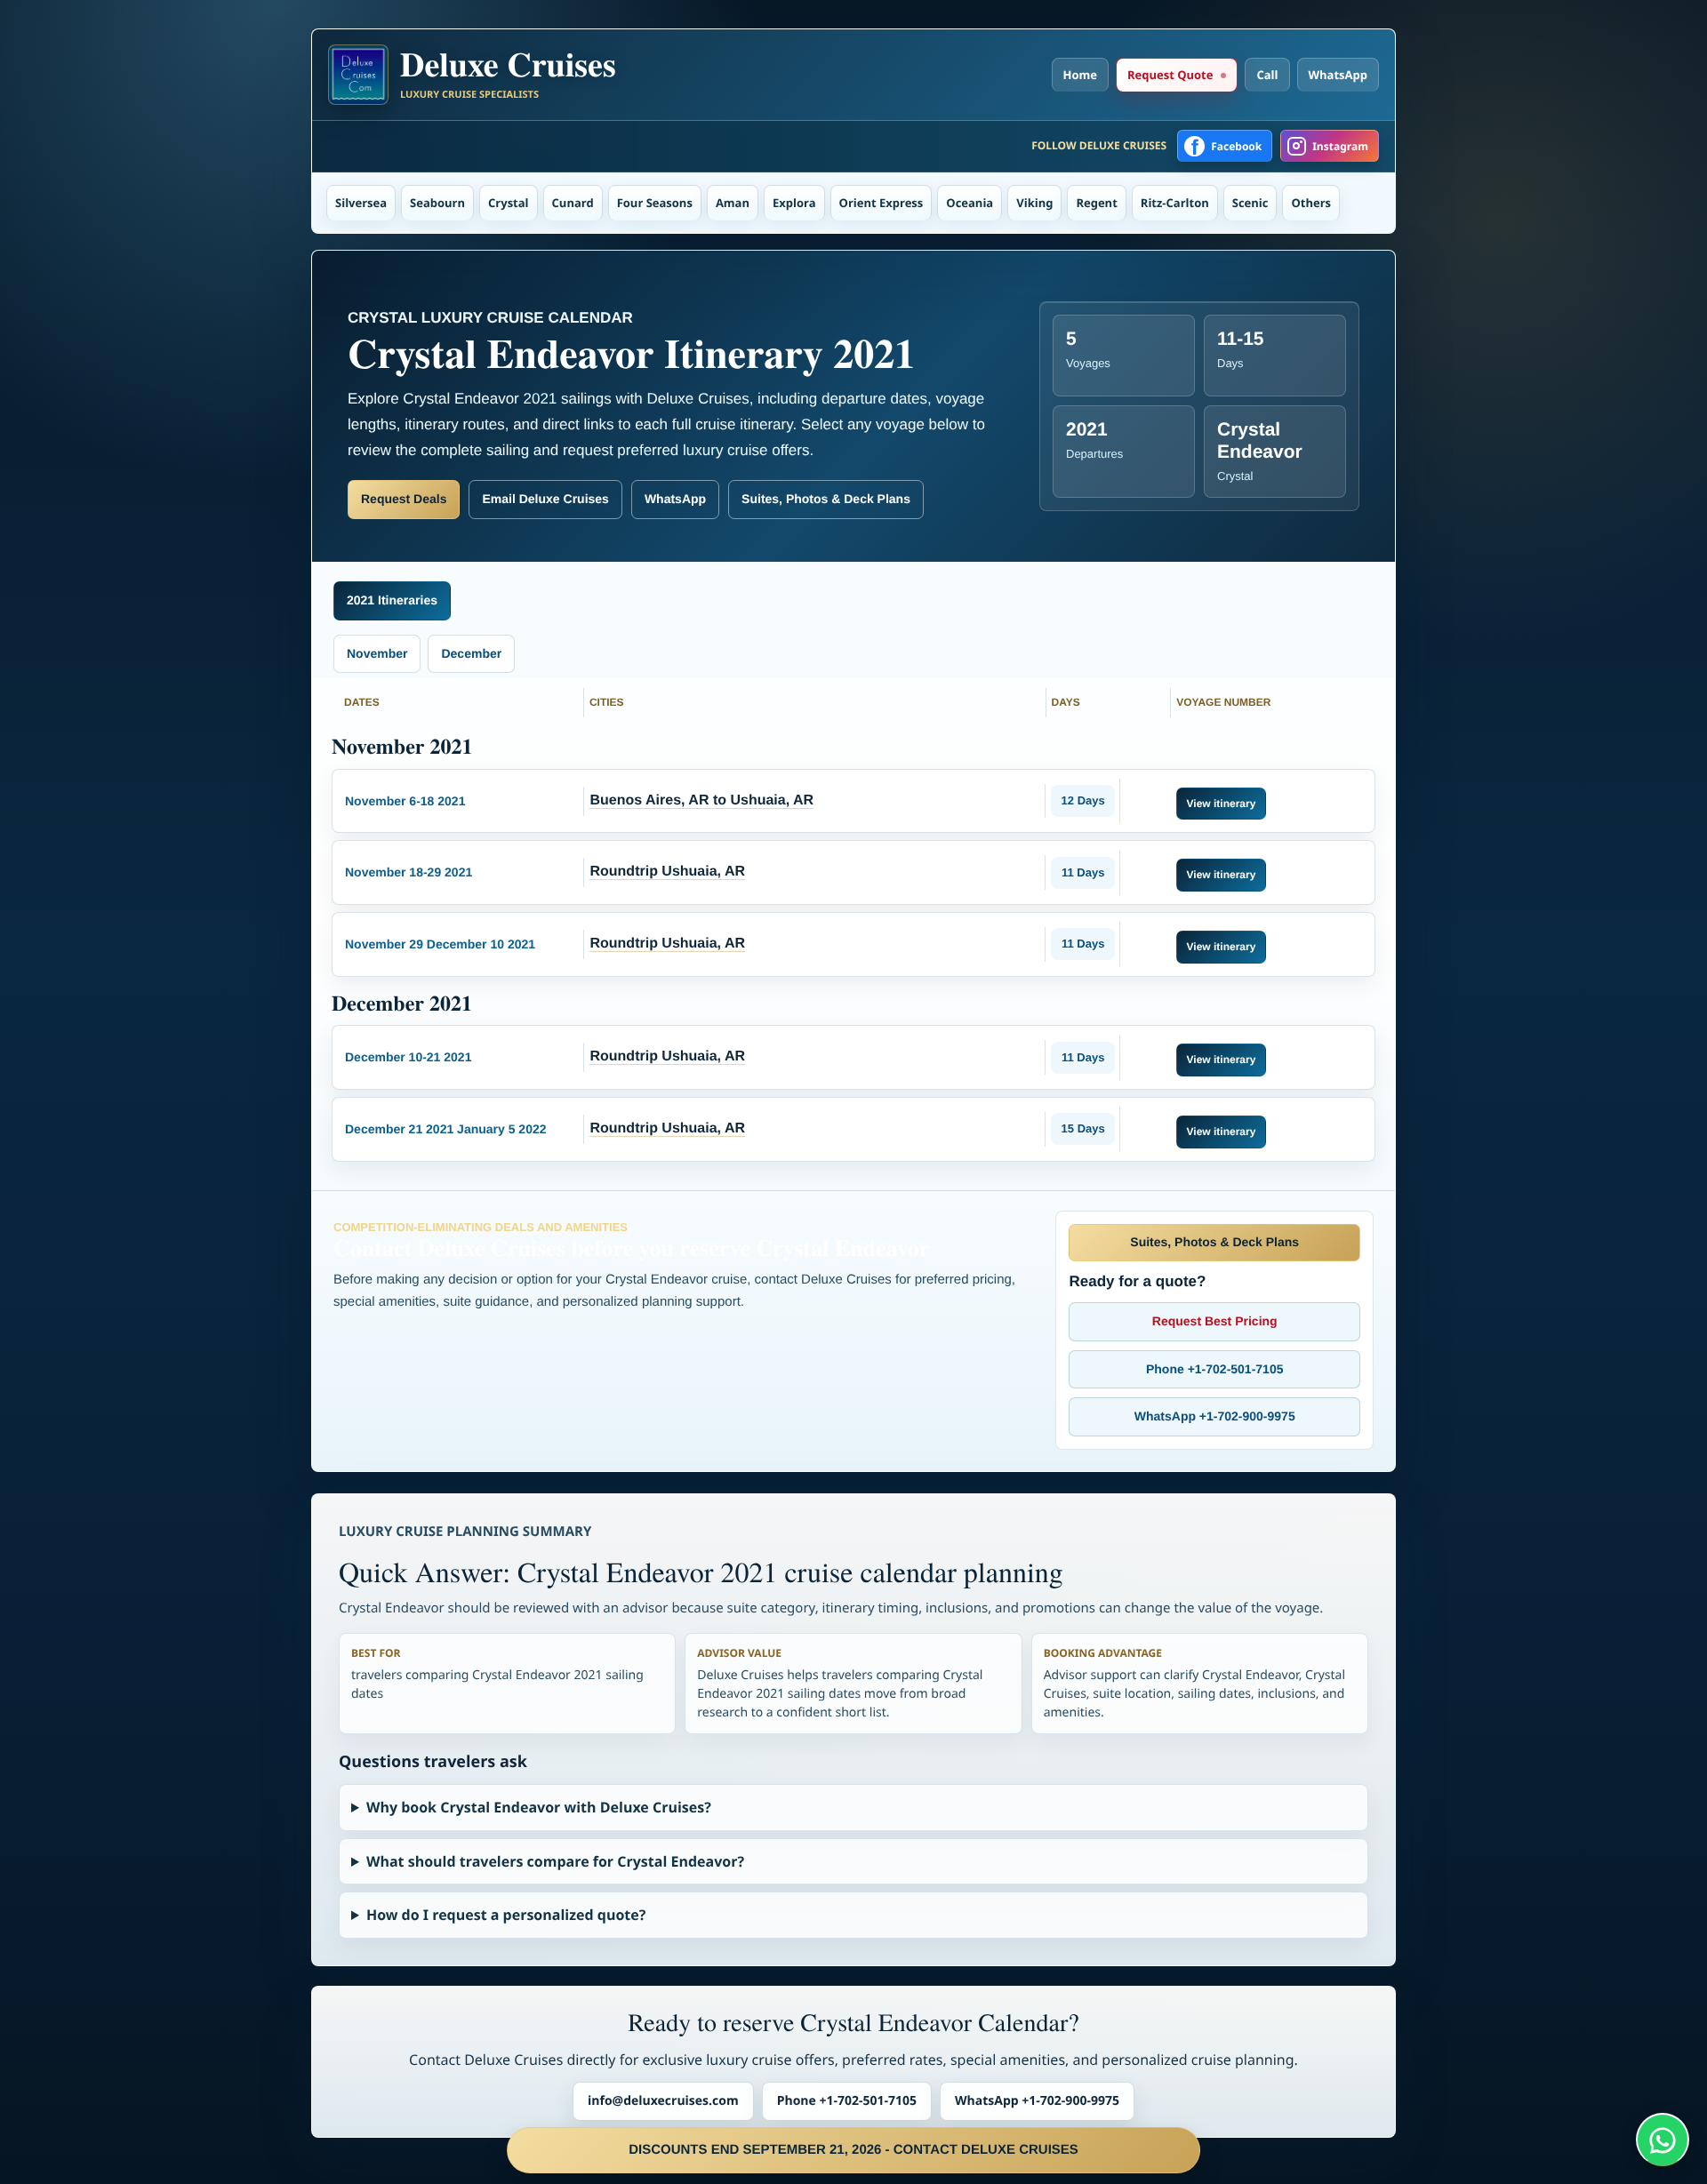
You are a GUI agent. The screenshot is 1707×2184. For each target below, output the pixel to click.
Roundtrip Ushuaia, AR (667, 872)
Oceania (970, 203)
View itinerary (1222, 804)
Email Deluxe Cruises (545, 499)
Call (1267, 75)
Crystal (509, 203)
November (377, 653)
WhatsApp (1338, 75)
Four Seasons (655, 203)
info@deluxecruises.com (663, 2101)
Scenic (1250, 203)
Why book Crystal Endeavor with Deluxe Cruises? (539, 1807)
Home (1080, 75)
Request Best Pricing (1215, 1321)
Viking (1034, 203)
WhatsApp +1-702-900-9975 (1215, 1416)
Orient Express (882, 203)
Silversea (361, 203)
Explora (794, 203)
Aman (733, 203)
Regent (1096, 203)
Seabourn (437, 203)
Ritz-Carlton (1175, 203)
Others (1311, 203)
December (471, 653)
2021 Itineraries (392, 600)
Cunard (573, 203)
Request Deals (404, 499)
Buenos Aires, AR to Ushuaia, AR (701, 800)
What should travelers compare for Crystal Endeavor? (555, 1861)
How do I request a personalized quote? (506, 1915)
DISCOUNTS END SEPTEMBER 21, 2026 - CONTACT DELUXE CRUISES (853, 2150)
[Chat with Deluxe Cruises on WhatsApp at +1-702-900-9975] (1663, 2140)
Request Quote (1170, 75)
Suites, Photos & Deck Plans (826, 499)
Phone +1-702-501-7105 (1214, 1369)
